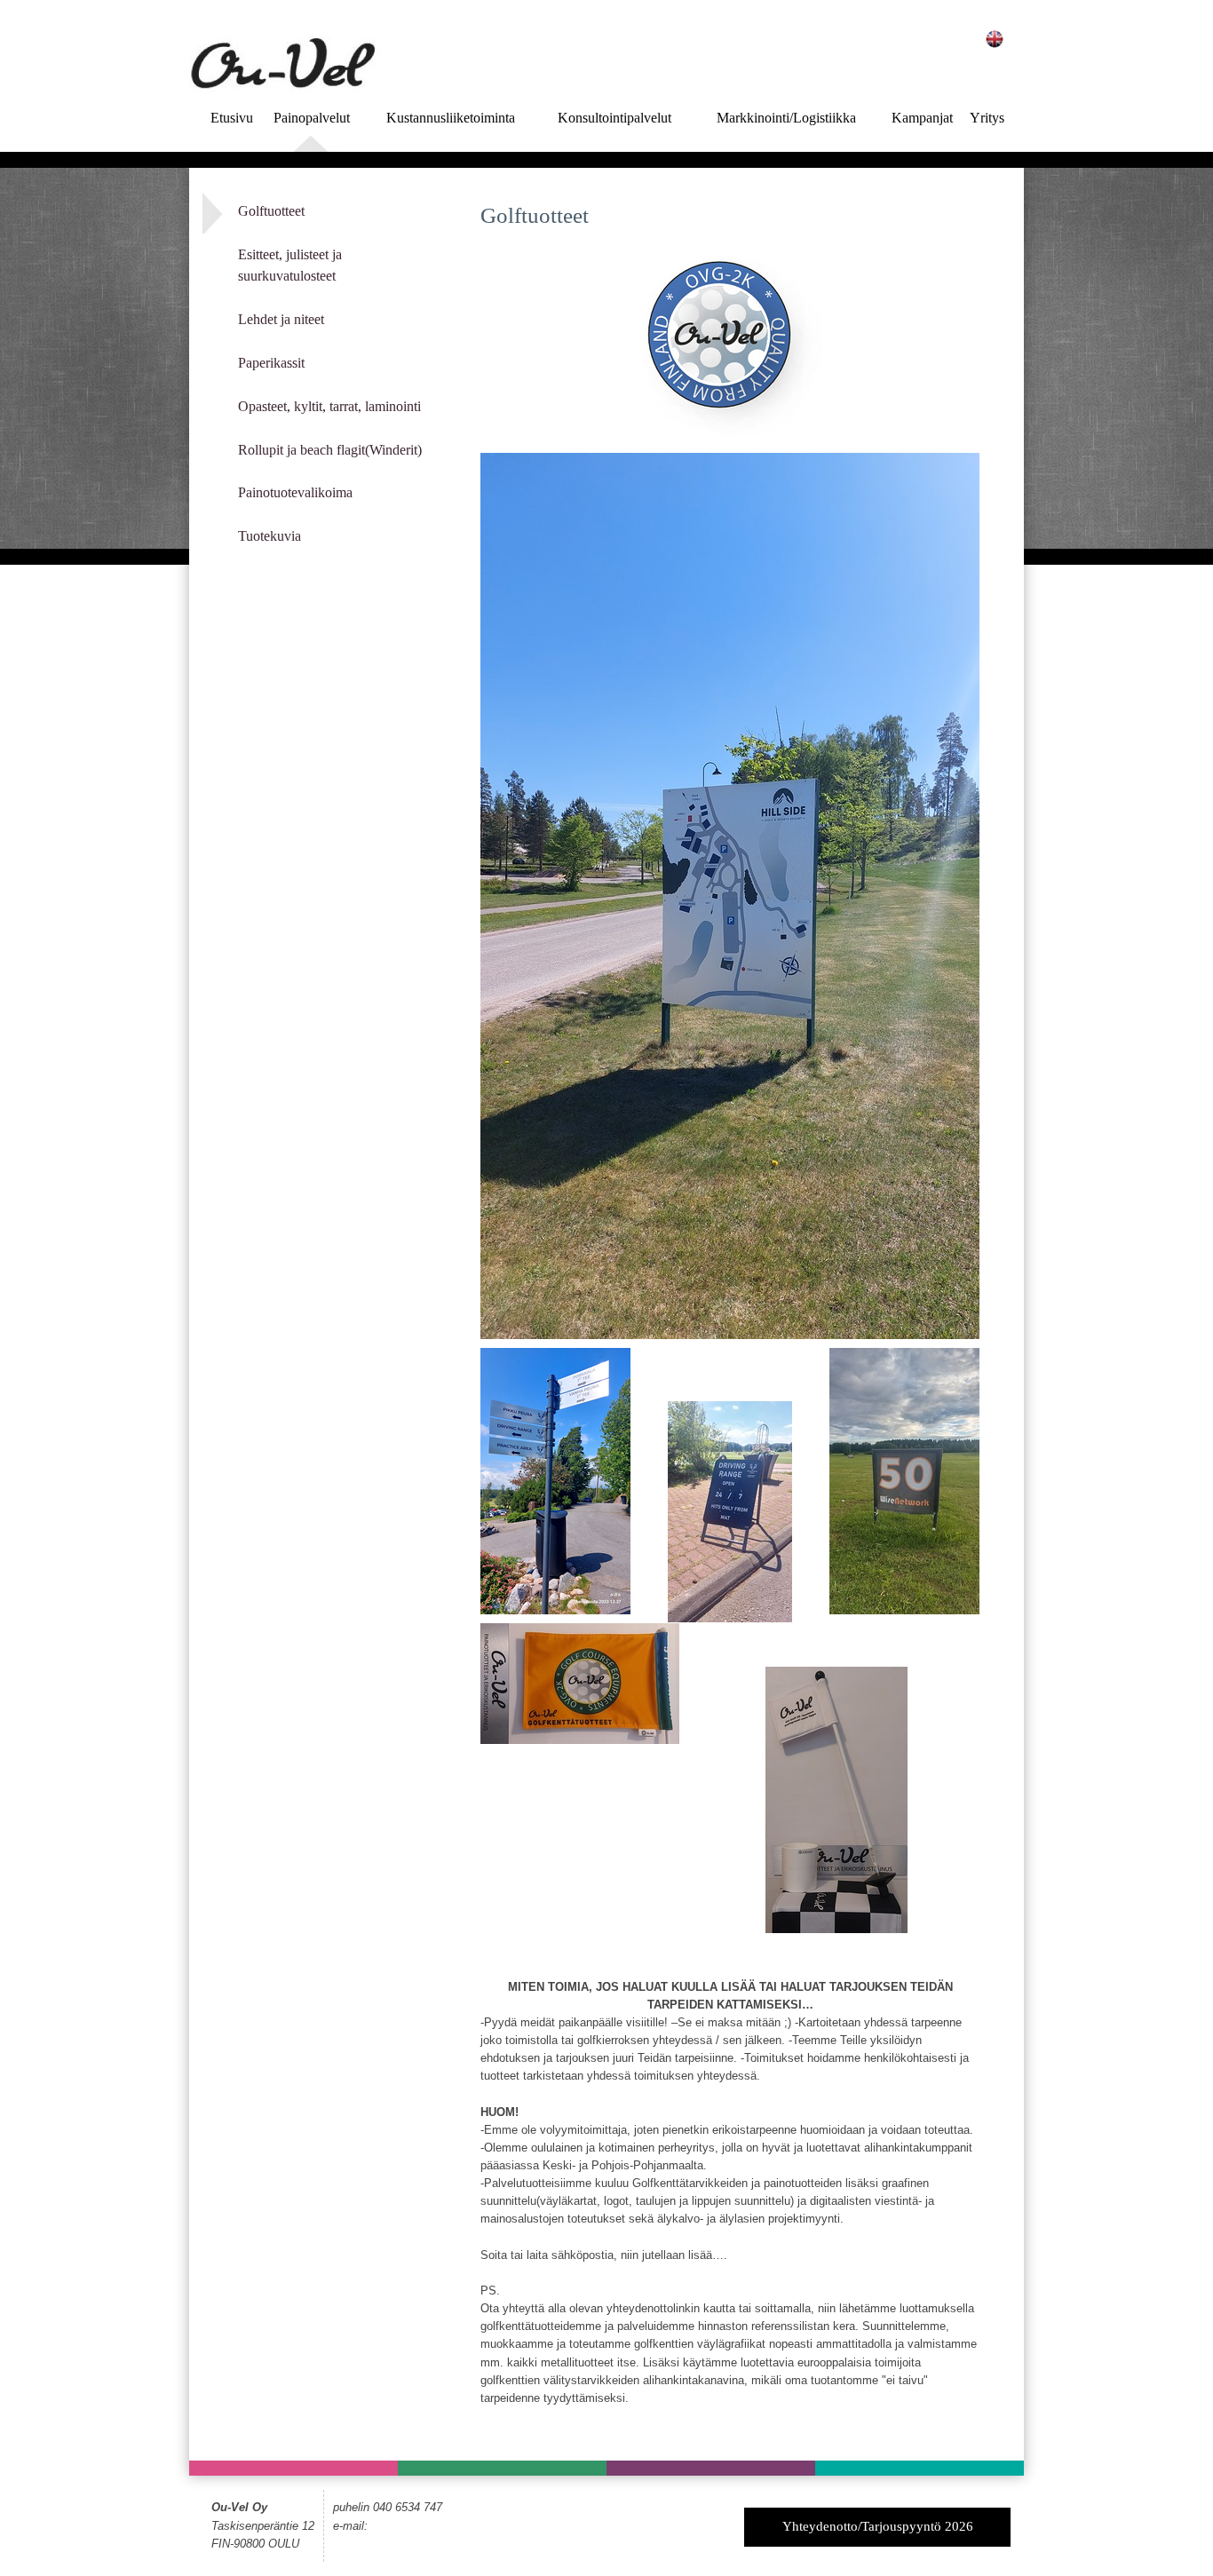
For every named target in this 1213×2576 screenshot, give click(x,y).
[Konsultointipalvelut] (711, 2468)
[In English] (995, 37)
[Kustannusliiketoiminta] (502, 2468)
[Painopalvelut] (293, 2468)
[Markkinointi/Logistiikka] (920, 2468)
